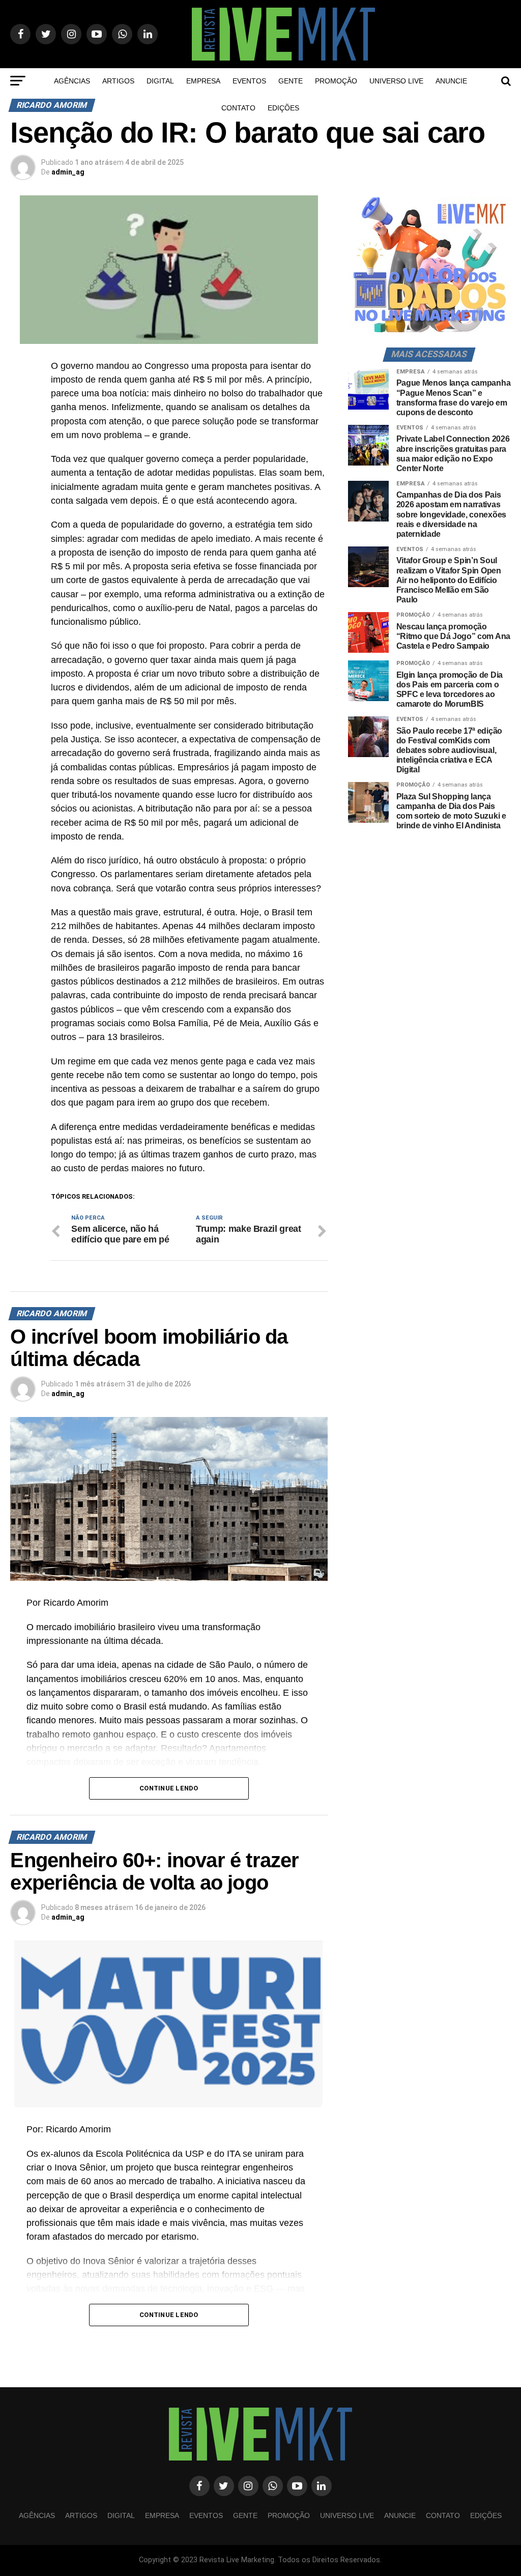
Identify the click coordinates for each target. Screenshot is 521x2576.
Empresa (203, 81)
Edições (283, 108)
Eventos (249, 81)
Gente (291, 81)
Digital (160, 81)
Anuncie (451, 81)
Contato (238, 108)
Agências (72, 81)
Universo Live (396, 81)
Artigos (118, 81)
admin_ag (68, 172)
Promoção (336, 81)
